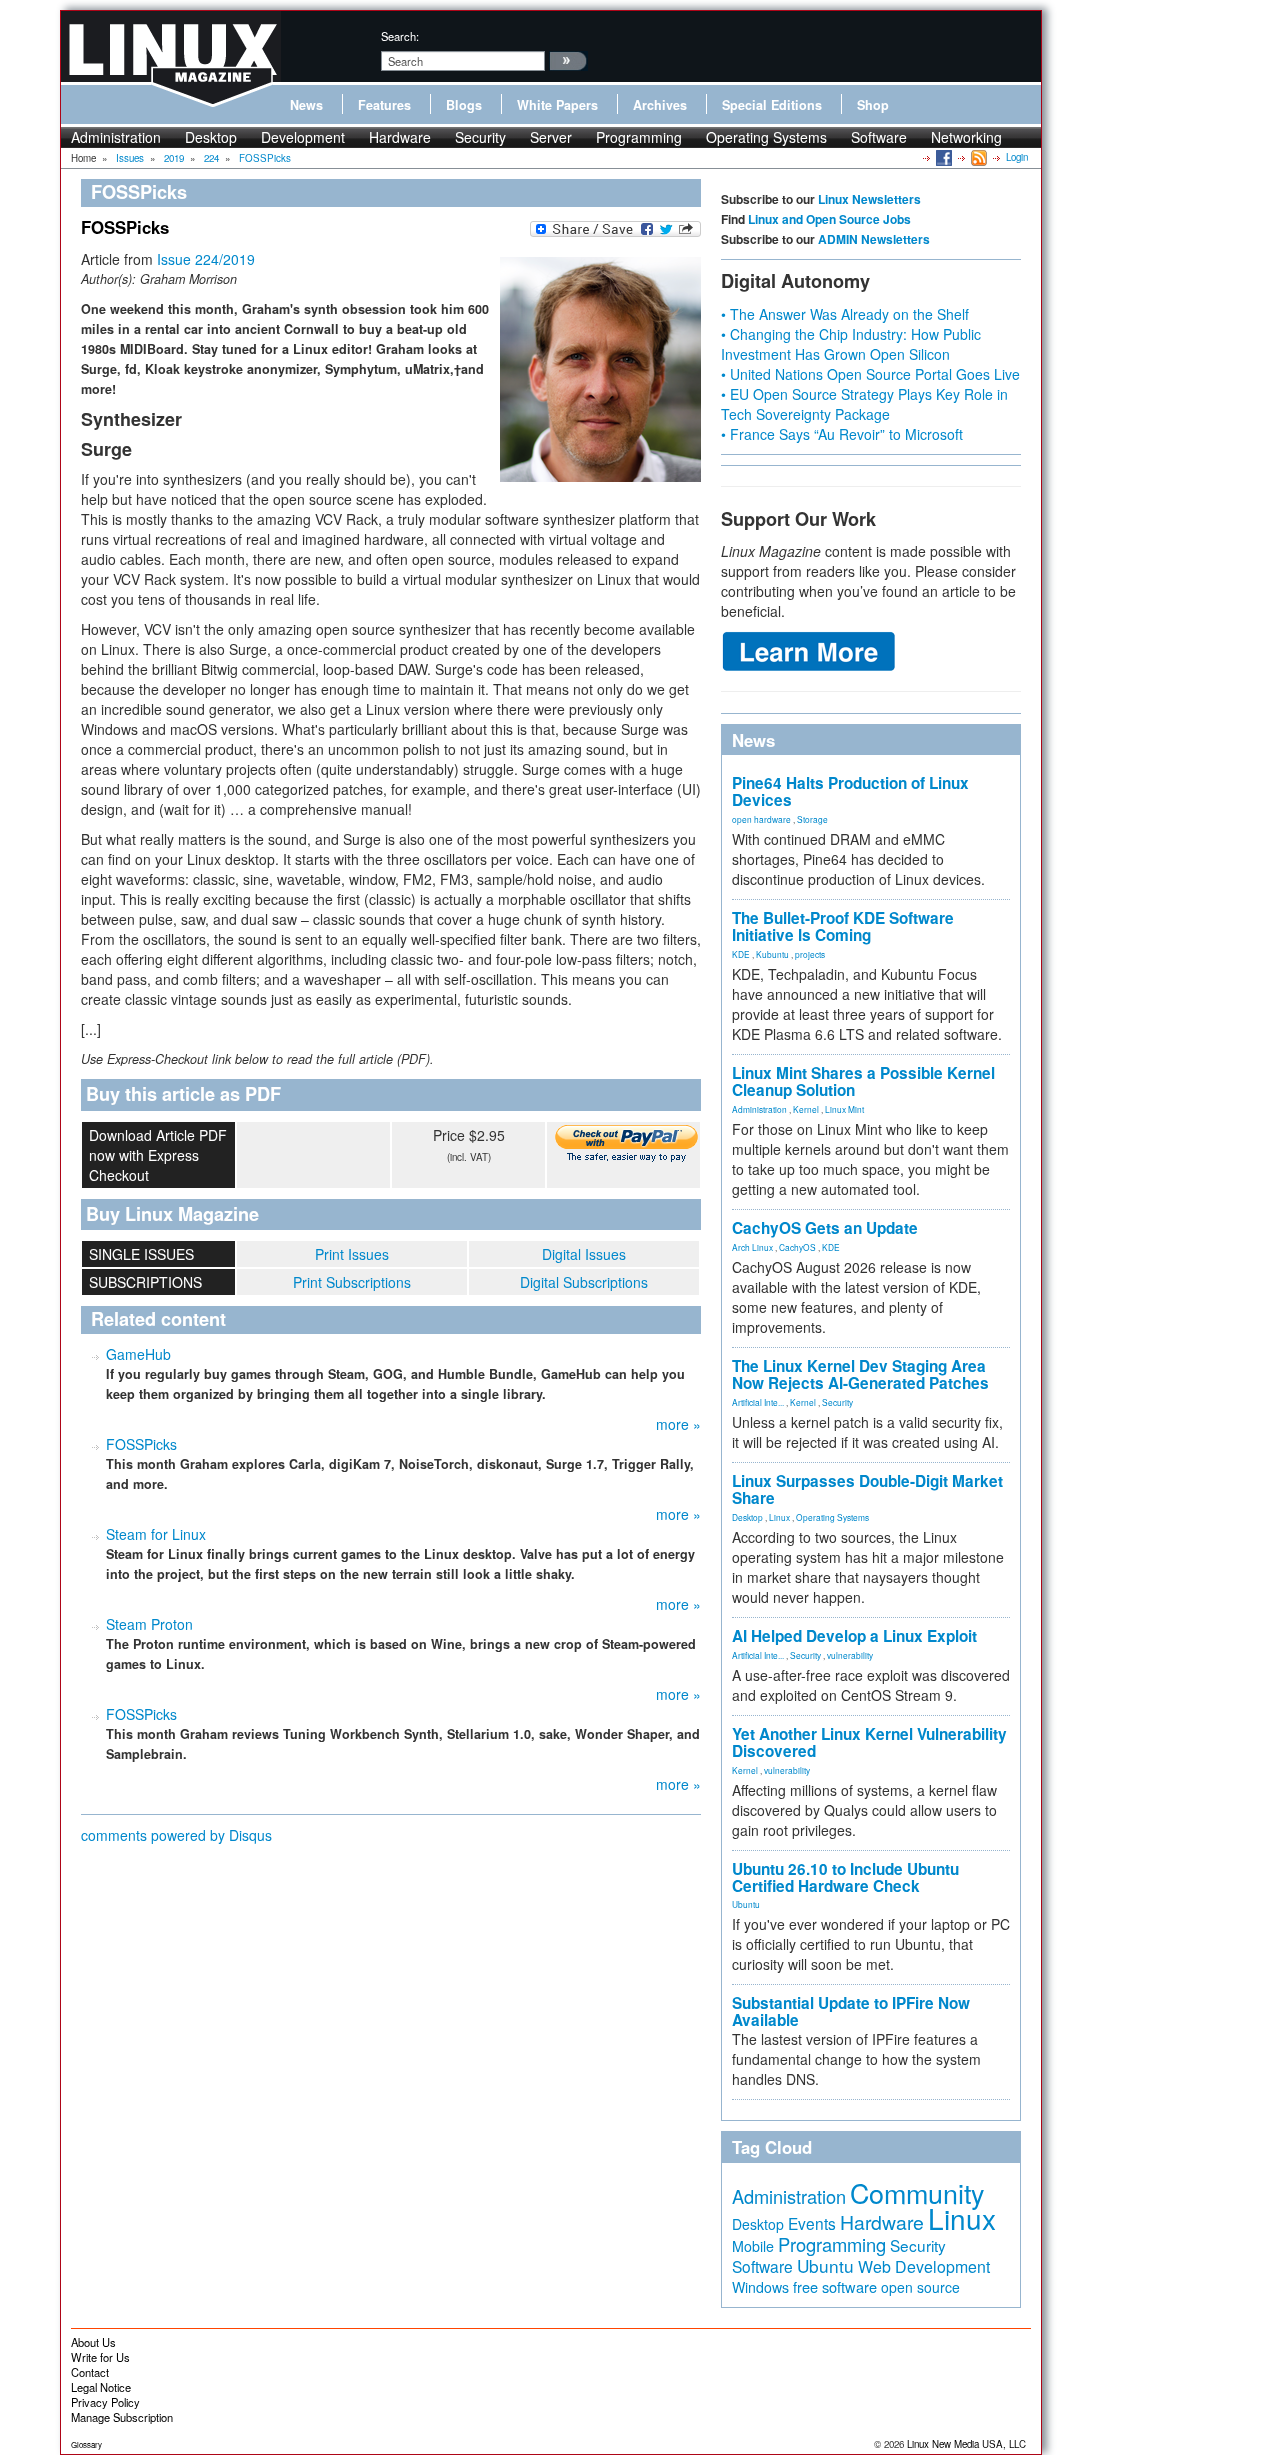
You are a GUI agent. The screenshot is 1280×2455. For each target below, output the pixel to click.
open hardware (761, 819)
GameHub (138, 1354)
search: (400, 36)
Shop (873, 105)
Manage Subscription (122, 2417)
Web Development (924, 2266)
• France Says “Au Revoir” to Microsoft (842, 434)
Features (384, 105)
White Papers (557, 105)
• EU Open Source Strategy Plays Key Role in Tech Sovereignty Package (864, 404)
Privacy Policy (105, 2402)
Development (303, 137)
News (306, 105)
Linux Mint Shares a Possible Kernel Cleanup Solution (863, 1081)
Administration (116, 137)
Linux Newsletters (869, 199)
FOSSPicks (141, 1444)
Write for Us (100, 2357)
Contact (90, 2372)
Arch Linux (752, 1247)
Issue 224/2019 (206, 259)
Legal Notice (101, 2387)
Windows (760, 2287)
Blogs (464, 105)
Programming (639, 137)
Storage (812, 819)
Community (917, 2192)
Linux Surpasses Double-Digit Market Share (867, 1489)
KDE (741, 954)
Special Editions (772, 105)
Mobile (753, 2246)
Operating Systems (766, 137)
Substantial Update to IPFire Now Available (851, 2011)
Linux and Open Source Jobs (829, 219)
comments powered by (176, 1835)
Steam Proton (149, 1624)
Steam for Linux (156, 1534)
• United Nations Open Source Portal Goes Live (870, 374)
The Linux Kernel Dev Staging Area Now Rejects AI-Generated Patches (860, 1374)
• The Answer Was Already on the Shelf (845, 314)
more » (678, 1424)
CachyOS (797, 1247)
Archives (660, 105)
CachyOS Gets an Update (825, 1228)
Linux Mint (844, 1109)
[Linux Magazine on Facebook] (942, 157)
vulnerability (850, 1655)
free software (835, 2286)
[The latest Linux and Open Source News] (977, 157)
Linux (779, 1517)
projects (810, 954)
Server (551, 137)
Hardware (400, 137)
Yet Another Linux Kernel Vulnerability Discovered (869, 1742)
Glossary (86, 2444)
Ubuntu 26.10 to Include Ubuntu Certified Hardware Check (845, 1877)
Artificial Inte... (758, 1402)
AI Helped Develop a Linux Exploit (854, 1636)
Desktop (211, 137)
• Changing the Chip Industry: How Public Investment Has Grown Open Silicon (851, 344)
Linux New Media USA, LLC (966, 2444)
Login (1017, 157)
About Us (93, 2342)
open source (920, 2287)
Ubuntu (746, 1904)
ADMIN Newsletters (874, 239)
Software (879, 137)
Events (812, 2223)
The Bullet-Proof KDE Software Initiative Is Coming (843, 926)
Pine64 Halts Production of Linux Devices (850, 791)
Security (480, 137)
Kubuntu (772, 954)
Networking (966, 137)
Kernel (806, 1109)
